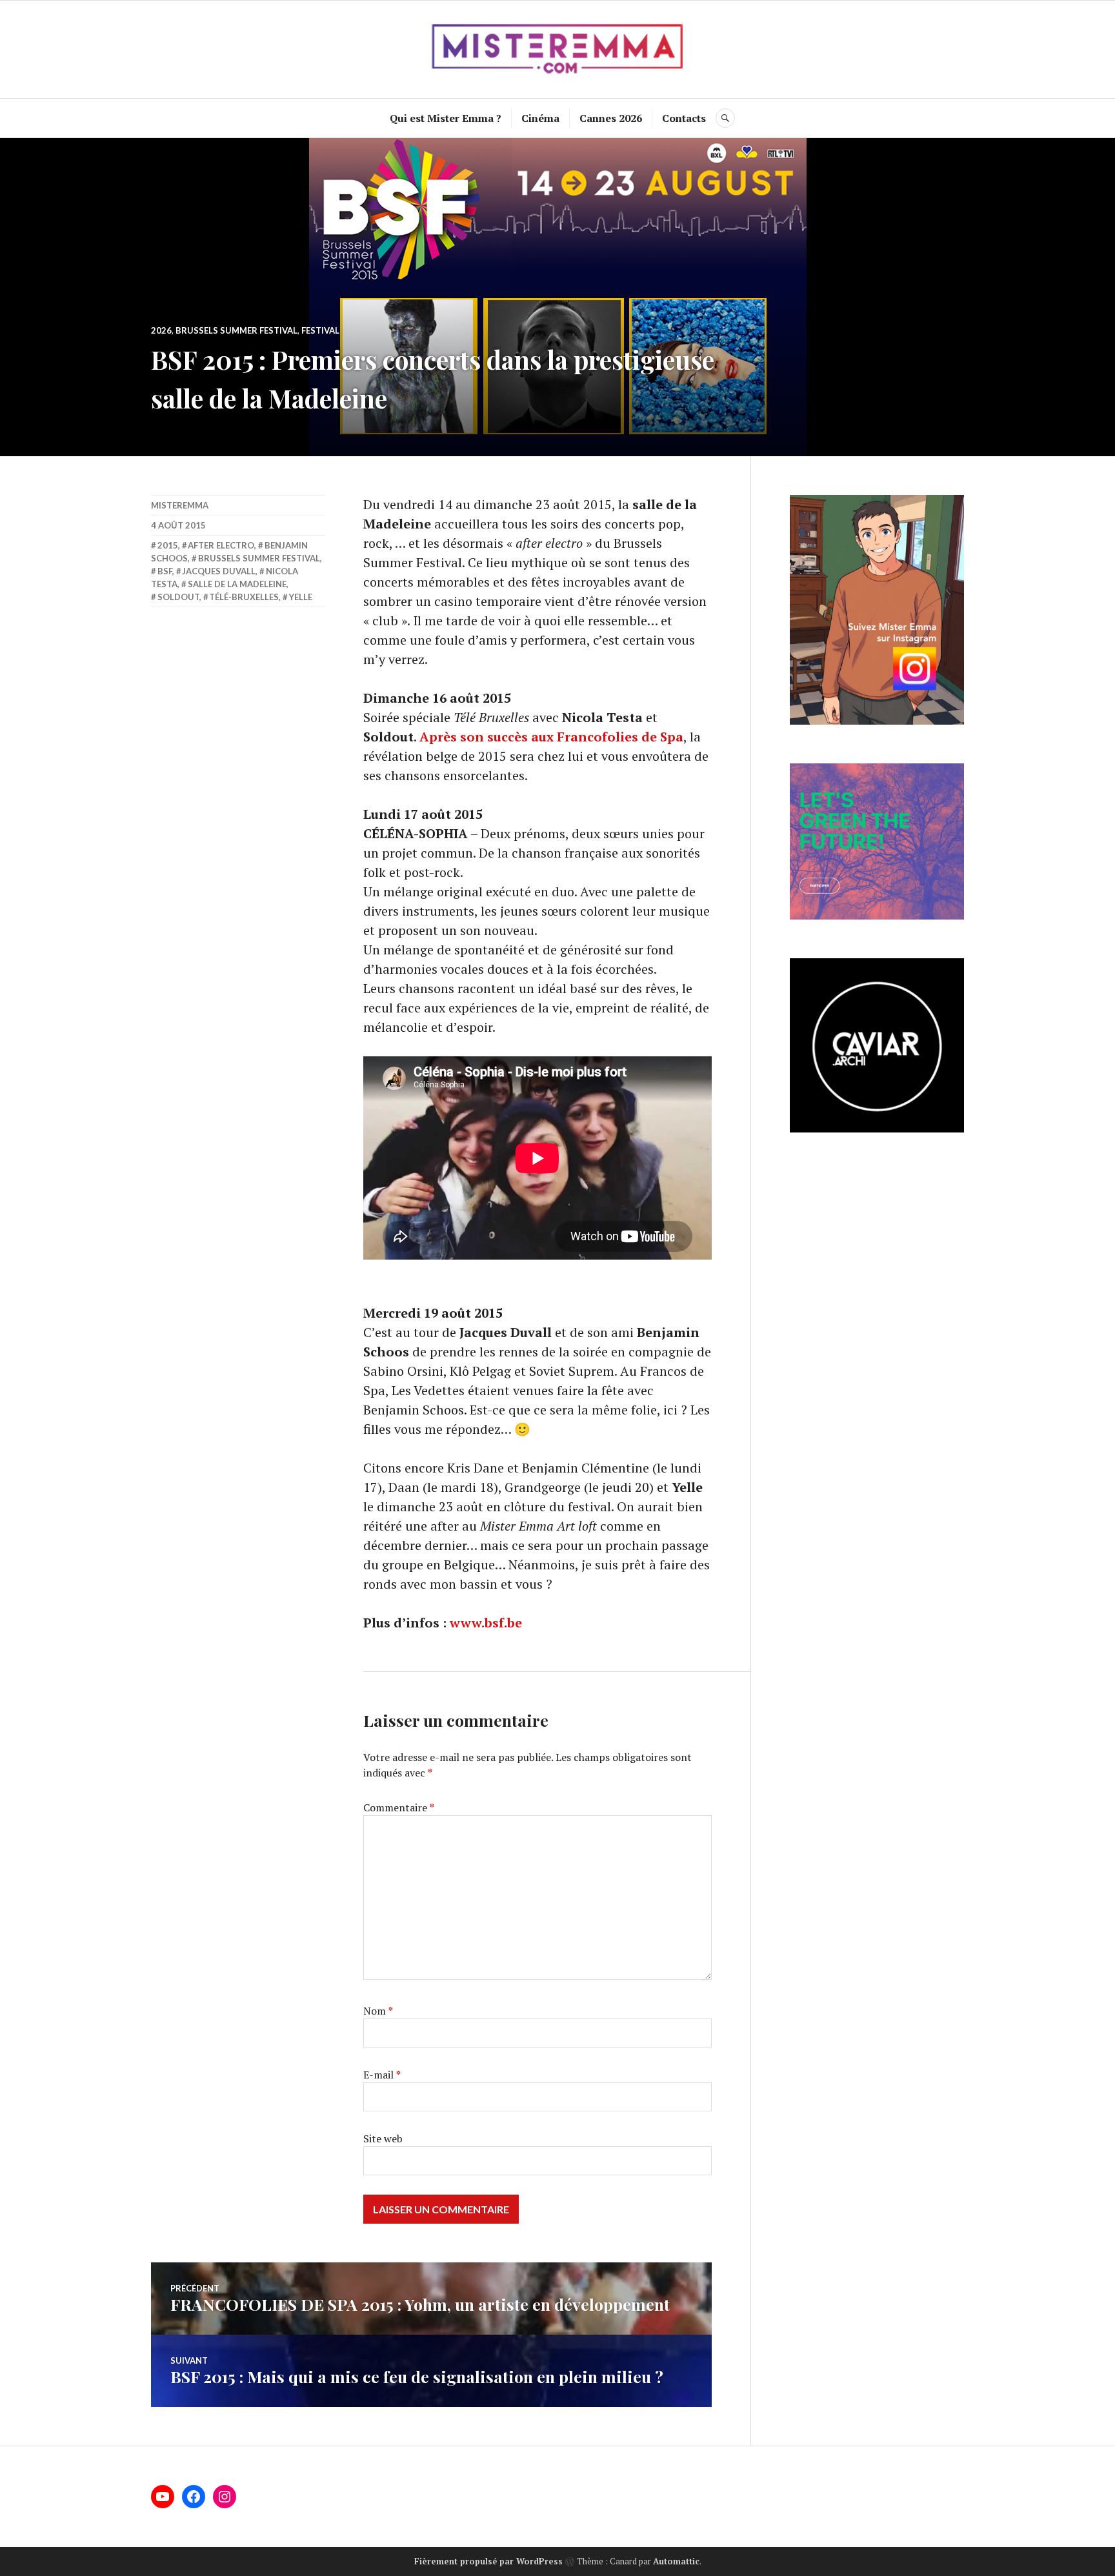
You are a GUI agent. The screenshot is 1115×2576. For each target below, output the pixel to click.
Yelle (301, 597)
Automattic (676, 2561)
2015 (168, 545)
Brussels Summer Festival (236, 330)
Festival (320, 330)
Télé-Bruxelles (244, 597)
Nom (378, 2011)
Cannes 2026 (611, 118)
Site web (383, 2138)
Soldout (178, 597)
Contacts (684, 118)
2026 (161, 330)
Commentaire (399, 1807)
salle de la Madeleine (237, 584)
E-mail (382, 2075)
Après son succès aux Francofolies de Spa (551, 737)
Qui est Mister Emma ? (446, 118)
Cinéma (540, 118)
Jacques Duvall (219, 571)
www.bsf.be (486, 1623)
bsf (165, 571)
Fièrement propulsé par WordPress (488, 2561)
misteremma (180, 505)
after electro (221, 545)
